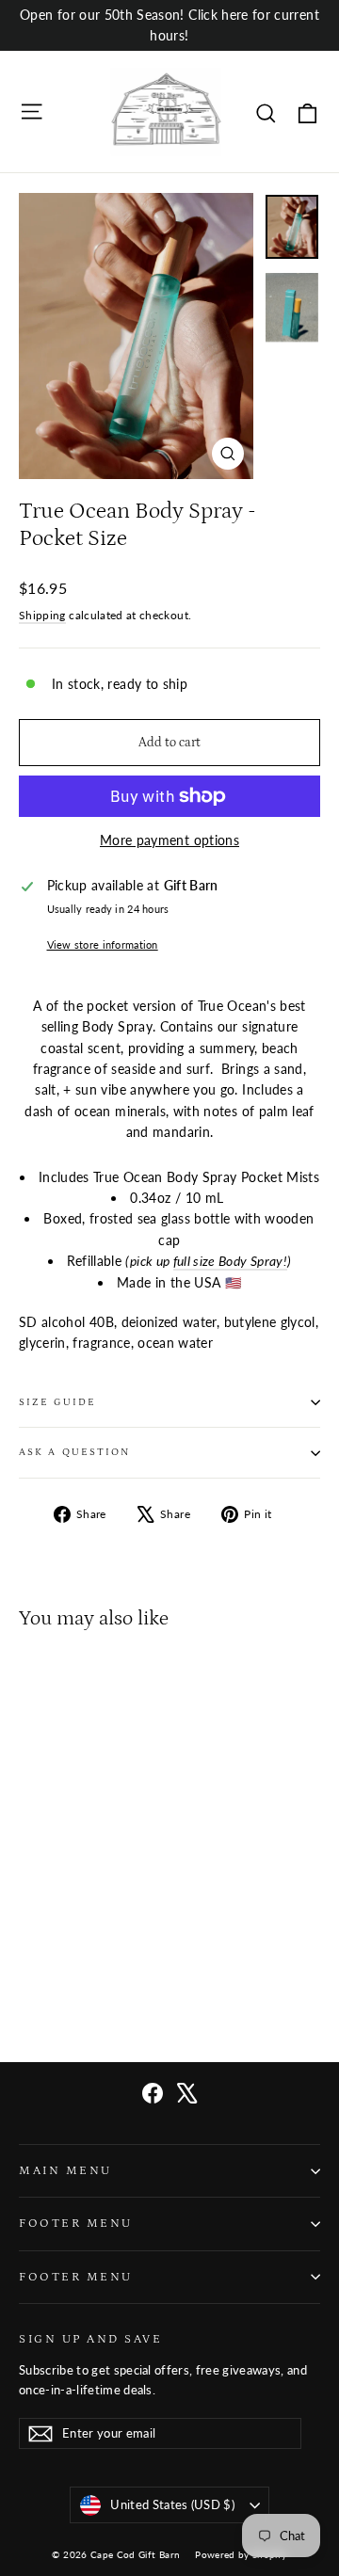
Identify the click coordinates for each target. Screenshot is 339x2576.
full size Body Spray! (230, 1261)
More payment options (169, 840)
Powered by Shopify (241, 2554)
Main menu (65, 2170)
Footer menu (76, 2223)
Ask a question (74, 1452)
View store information (103, 944)
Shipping (42, 615)
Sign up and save (90, 2339)
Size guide (57, 1402)
